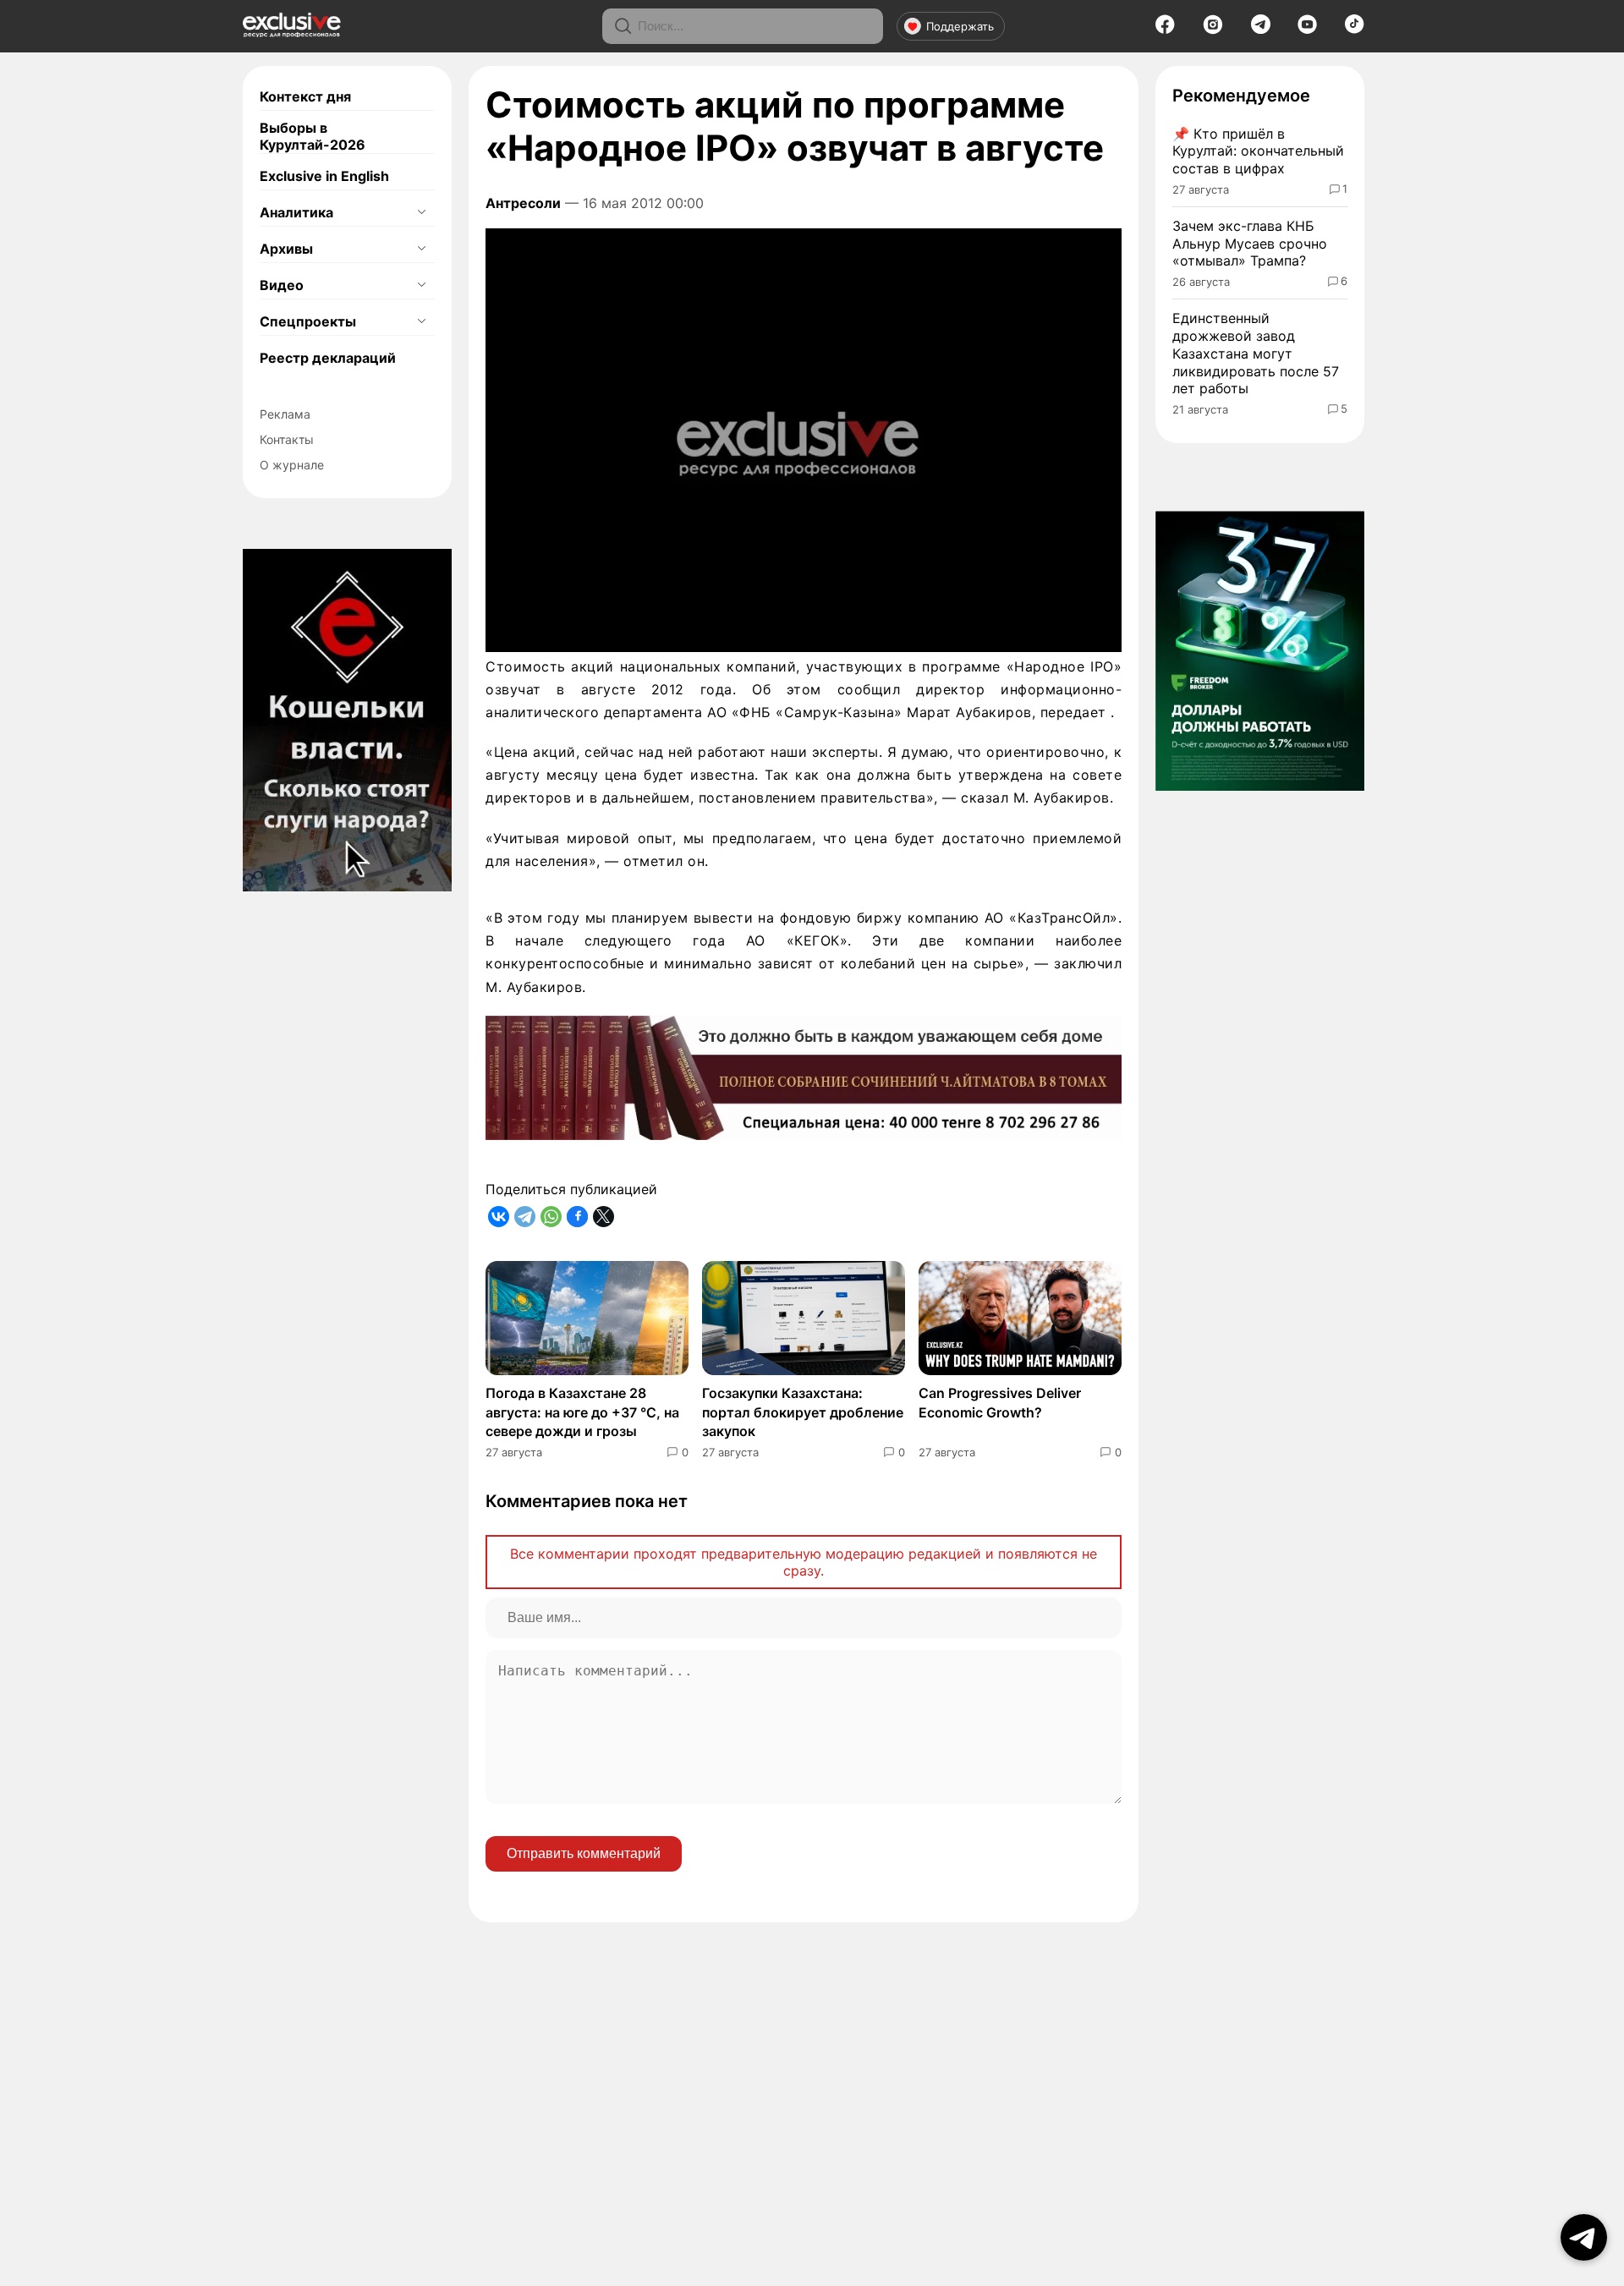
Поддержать (960, 26)
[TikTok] (1355, 29)
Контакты (287, 439)
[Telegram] (1261, 29)
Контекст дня (305, 96)
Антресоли (523, 203)
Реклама (285, 414)
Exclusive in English (324, 176)
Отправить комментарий (584, 1853)
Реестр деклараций (328, 358)
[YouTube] (1307, 30)
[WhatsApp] (551, 1217)
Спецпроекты (308, 321)
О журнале (292, 465)
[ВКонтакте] (499, 1217)
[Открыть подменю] (421, 212)
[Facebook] (1165, 30)
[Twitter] (604, 1217)
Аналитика (296, 212)
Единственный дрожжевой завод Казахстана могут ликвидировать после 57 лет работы (1256, 353)
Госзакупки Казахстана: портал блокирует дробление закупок (803, 1412)
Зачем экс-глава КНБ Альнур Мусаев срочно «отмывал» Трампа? (1250, 244)
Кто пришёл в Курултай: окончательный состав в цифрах (1258, 151)
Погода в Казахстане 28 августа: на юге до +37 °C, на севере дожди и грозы (582, 1412)
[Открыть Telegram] (1584, 2237)
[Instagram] (1213, 30)
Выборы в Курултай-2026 (313, 136)
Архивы (286, 249)
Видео (282, 285)
